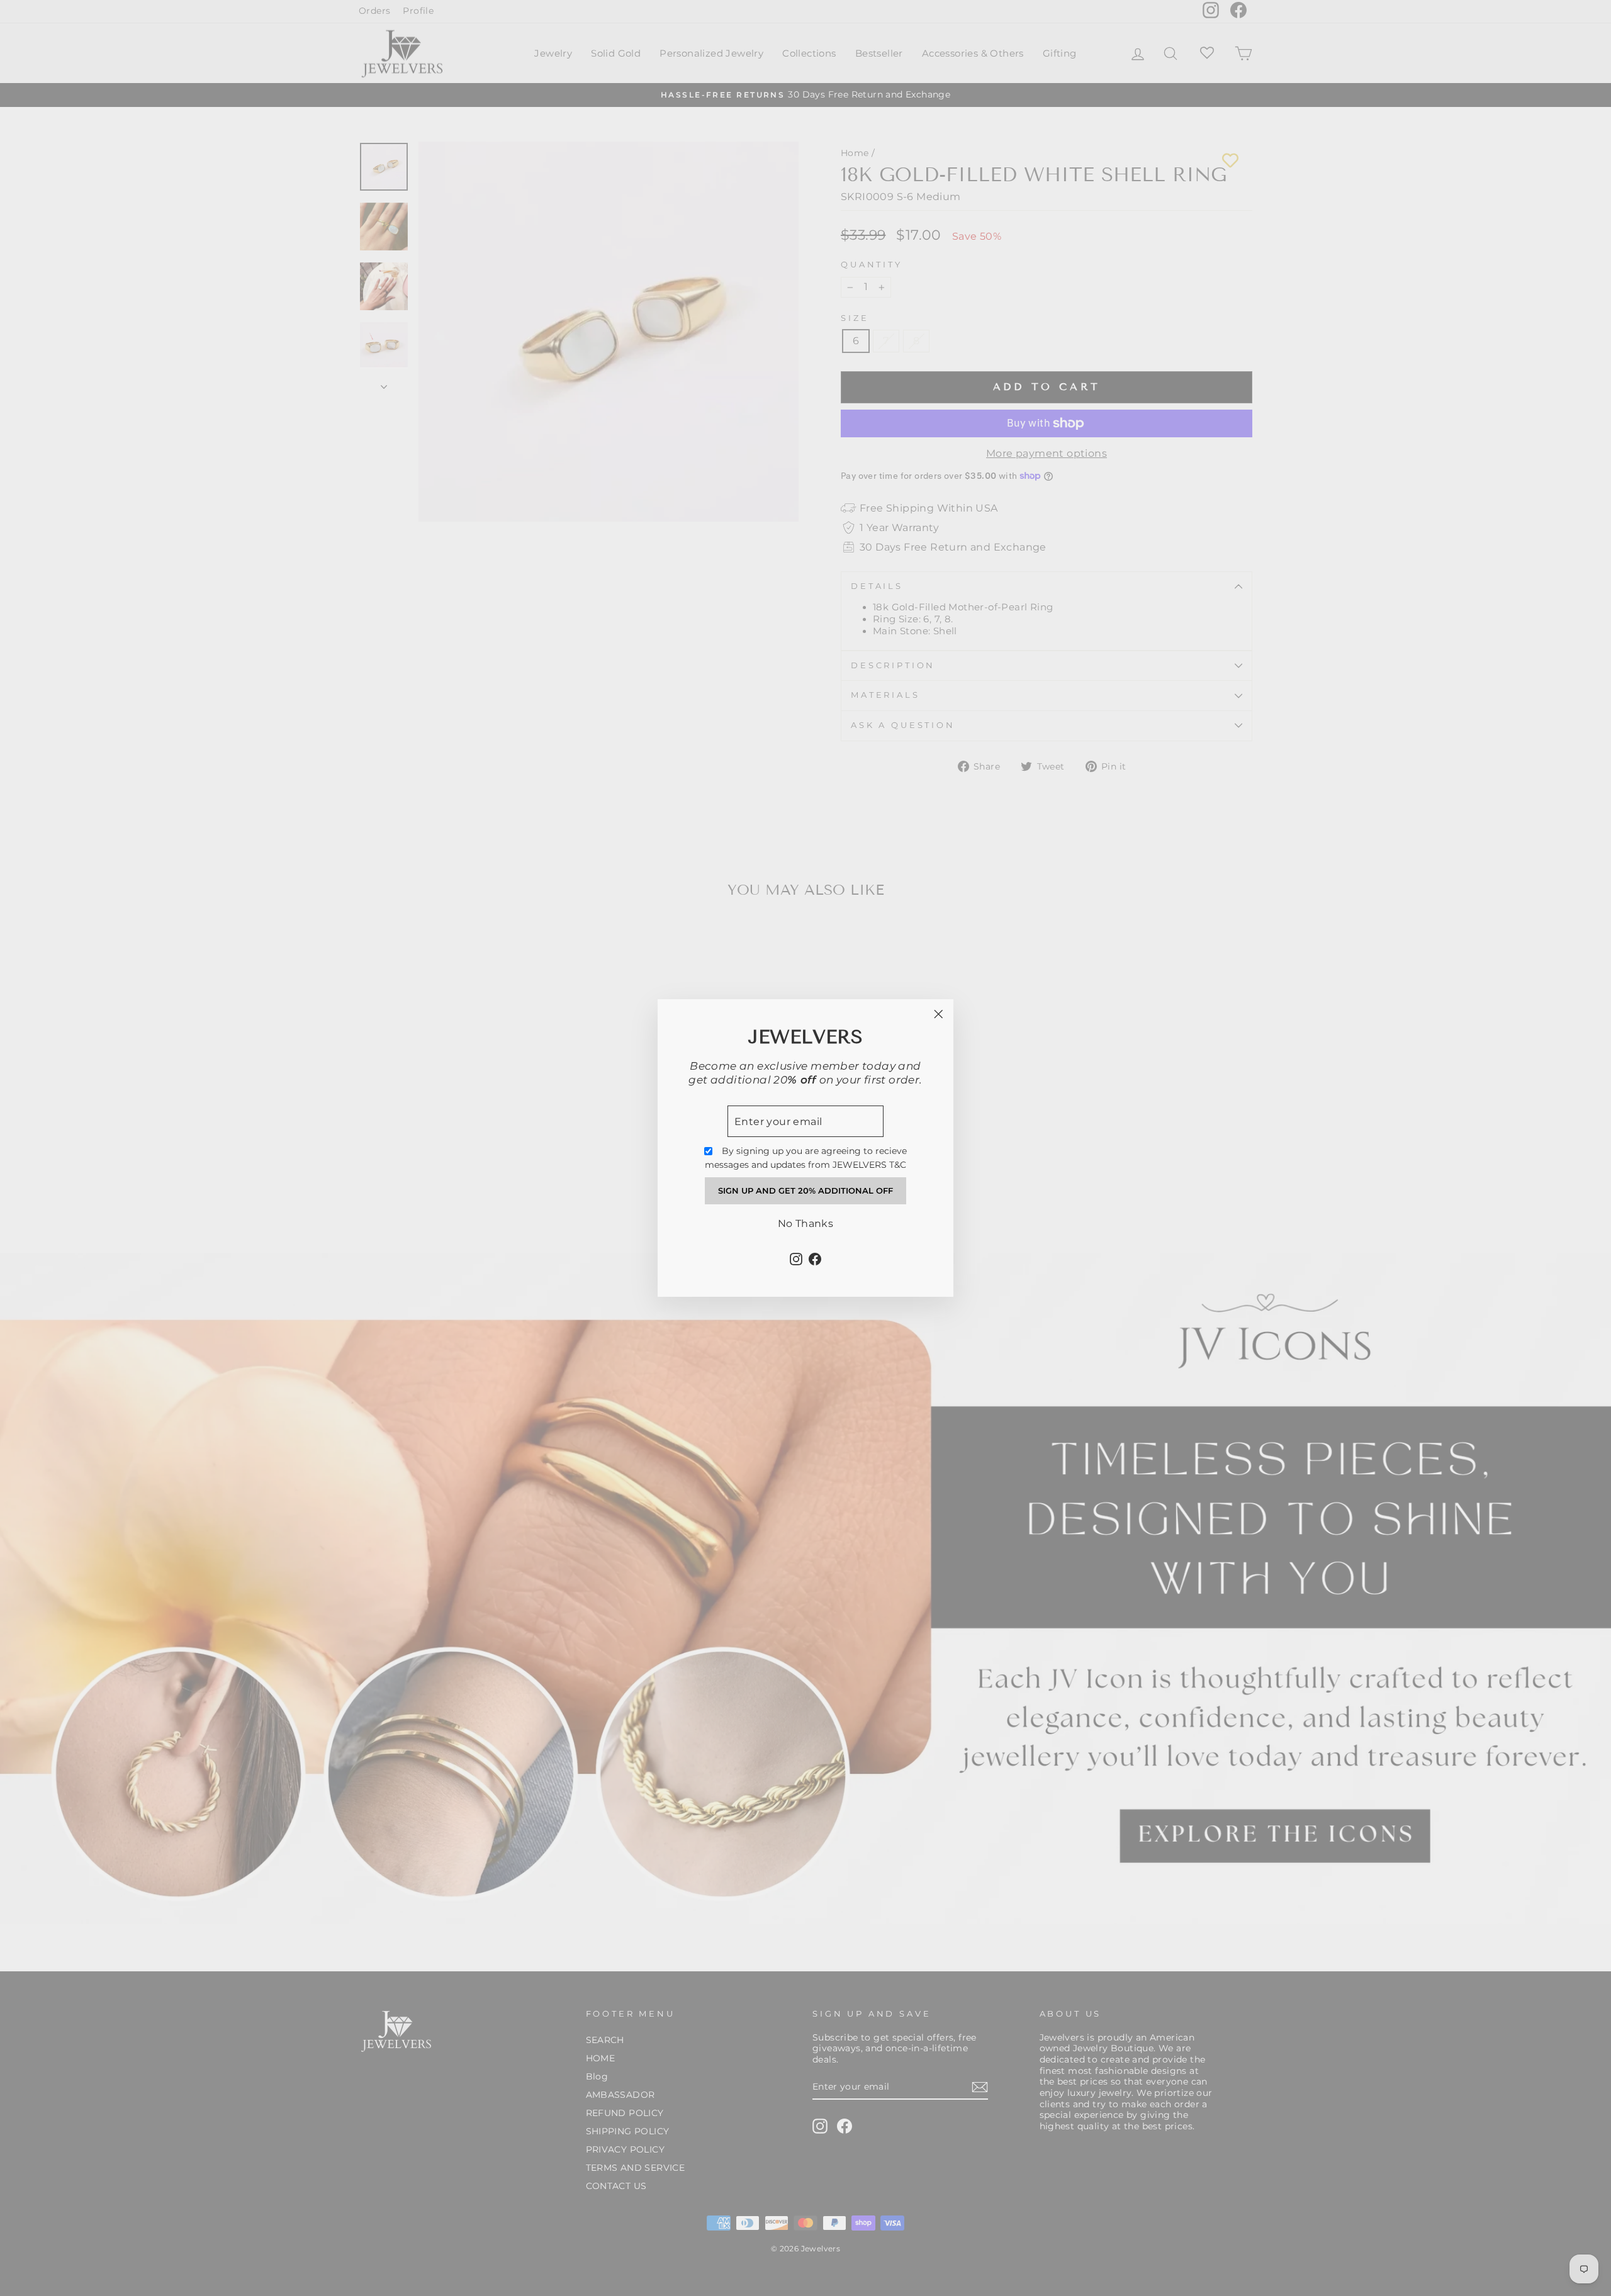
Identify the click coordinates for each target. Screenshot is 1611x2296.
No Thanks (806, 1224)
